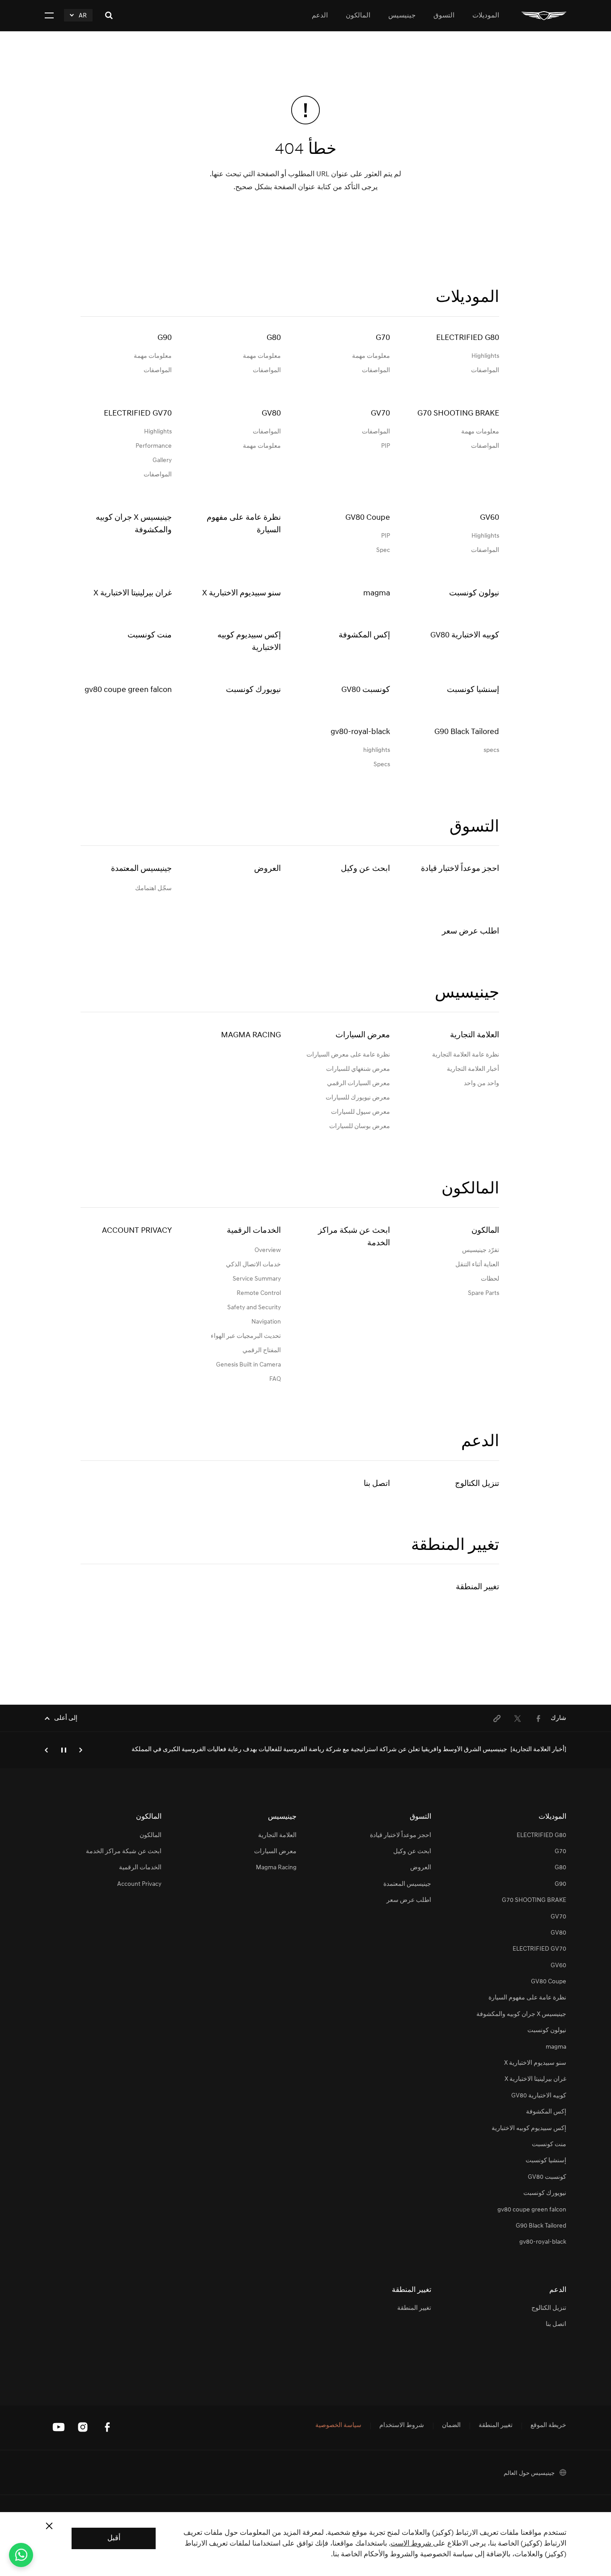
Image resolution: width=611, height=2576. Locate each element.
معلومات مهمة (371, 356)
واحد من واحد (482, 1084)
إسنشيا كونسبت (546, 2161)
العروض (267, 869)
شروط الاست (412, 2544)
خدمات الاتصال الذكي (253, 1265)
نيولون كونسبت (547, 2031)
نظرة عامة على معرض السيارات (348, 1055)
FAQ (275, 1379)
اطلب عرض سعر (471, 932)
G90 (560, 1884)
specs (491, 750)
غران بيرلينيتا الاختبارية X (535, 2079)
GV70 (558, 1917)
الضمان (451, 2426)
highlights (377, 750)
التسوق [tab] (444, 16)
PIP (386, 446)
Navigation (266, 1322)
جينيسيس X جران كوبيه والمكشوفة (521, 2014)
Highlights (485, 356)
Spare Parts (484, 1293)
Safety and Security (254, 1308)
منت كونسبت (549, 2145)
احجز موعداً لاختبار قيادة (460, 869)
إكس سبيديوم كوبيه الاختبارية (529, 2128)
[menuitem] (538, 1719)
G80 (560, 1868)
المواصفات (485, 371)
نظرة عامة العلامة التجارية (466, 1055)
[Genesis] (544, 15)
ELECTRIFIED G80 (541, 1835)
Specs (382, 765)
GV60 (558, 1966)
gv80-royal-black (543, 2242)
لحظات (490, 1279)
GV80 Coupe (549, 1982)
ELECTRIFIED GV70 (539, 1949)
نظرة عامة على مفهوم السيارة (527, 1998)
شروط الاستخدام (402, 2426)
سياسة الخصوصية (338, 2426)
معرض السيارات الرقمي (359, 1084)
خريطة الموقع (548, 2426)
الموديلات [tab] (486, 16)
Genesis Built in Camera (248, 1365)
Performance (154, 446)
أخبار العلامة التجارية (473, 1069)
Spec (383, 550)
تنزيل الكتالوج (477, 1484)
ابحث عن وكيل (365, 869)
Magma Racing (251, 1035)
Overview (268, 1250)
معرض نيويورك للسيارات (358, 1098)
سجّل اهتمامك (153, 889)
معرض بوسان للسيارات (360, 1127)
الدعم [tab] (320, 16)
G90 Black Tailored (541, 2226)
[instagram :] (83, 2427)
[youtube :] (59, 2427)
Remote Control (259, 1293)
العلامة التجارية (475, 1035)
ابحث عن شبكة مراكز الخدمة (354, 1237)
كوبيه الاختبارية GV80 (539, 2096)
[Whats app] (21, 2555)
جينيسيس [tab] (402, 16)
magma (556, 2047)
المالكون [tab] (358, 16)
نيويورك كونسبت (545, 2193)
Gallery (162, 460)
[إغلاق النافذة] (49, 2526)
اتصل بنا (377, 1484)
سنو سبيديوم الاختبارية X (535, 2063)
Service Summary (257, 1279)
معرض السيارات (363, 1035)
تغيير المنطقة (477, 1587)
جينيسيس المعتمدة (141, 869)
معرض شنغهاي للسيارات (358, 1069)
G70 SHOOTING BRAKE (534, 1900)
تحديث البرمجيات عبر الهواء (246, 1336)
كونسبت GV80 (547, 2177)
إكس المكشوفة (546, 2112)
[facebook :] (107, 2427)
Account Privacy (137, 1231)
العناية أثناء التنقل (477, 1265)
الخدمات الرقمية (254, 1231)
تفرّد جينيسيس (481, 1250)
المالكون (485, 1231)
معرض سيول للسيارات (361, 1112)
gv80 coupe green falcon (532, 2210)
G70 (560, 1852)
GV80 (558, 1933)
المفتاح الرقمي (262, 1351)
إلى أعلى (66, 1718)
